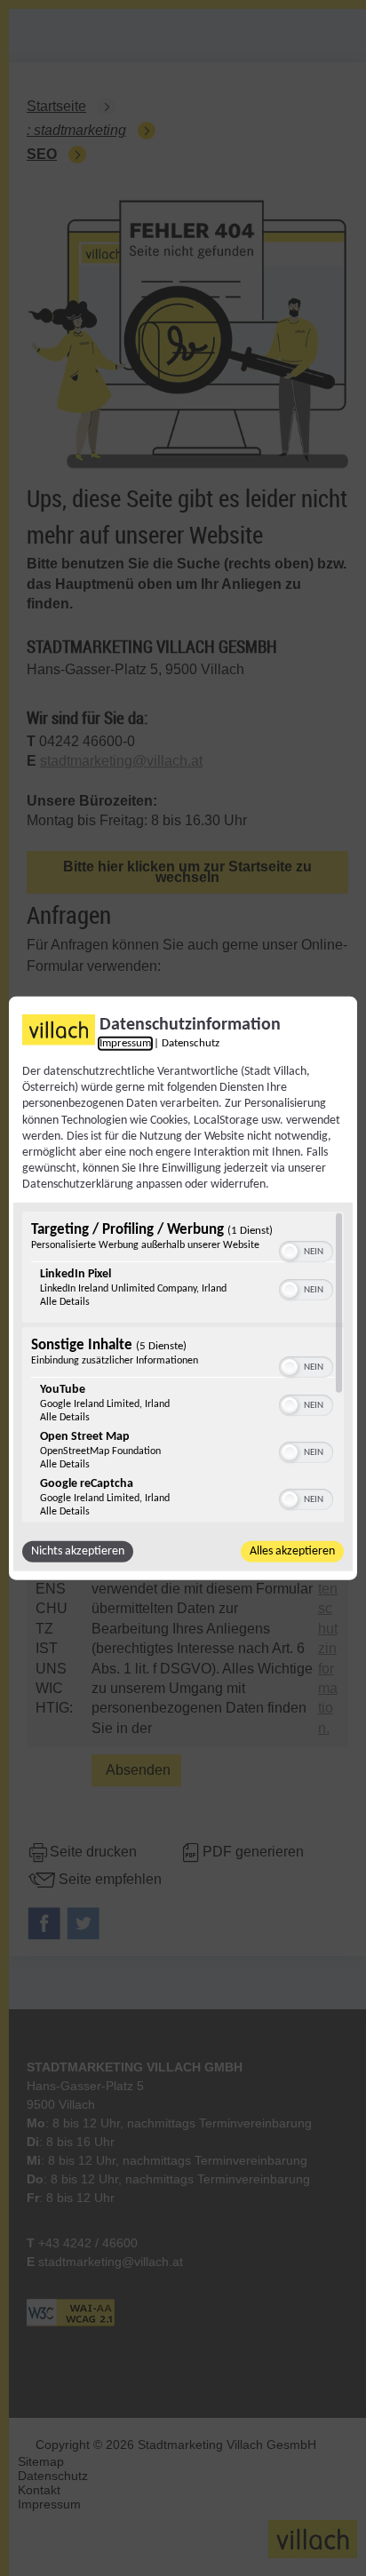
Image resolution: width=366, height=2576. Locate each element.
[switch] (306, 1249)
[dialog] (183, 1288)
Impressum (125, 1044)
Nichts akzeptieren (78, 1550)
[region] (183, 1366)
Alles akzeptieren (292, 1550)
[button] (290, 1251)
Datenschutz (191, 1044)
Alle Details (65, 1301)
